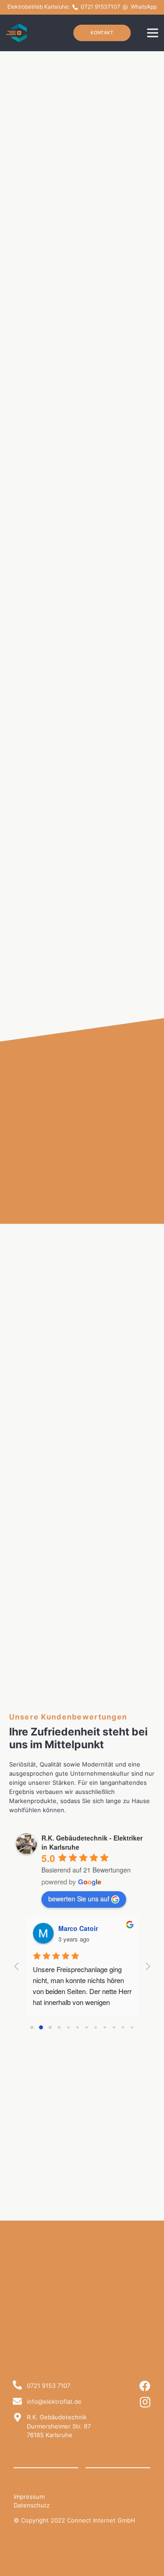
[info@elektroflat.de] (17, 2402)
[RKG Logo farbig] (17, 33)
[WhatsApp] (126, 7)
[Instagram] (145, 2402)
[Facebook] (145, 2386)
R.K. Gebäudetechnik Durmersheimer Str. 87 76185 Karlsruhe (59, 2426)
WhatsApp (144, 7)
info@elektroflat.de (54, 2401)
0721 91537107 (100, 7)
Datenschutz (32, 2505)
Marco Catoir (78, 1928)
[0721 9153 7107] (17, 2386)
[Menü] (153, 33)
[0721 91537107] (75, 7)
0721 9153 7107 (49, 2386)
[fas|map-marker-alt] (17, 2418)
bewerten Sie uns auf (79, 1899)
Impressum (29, 2497)
